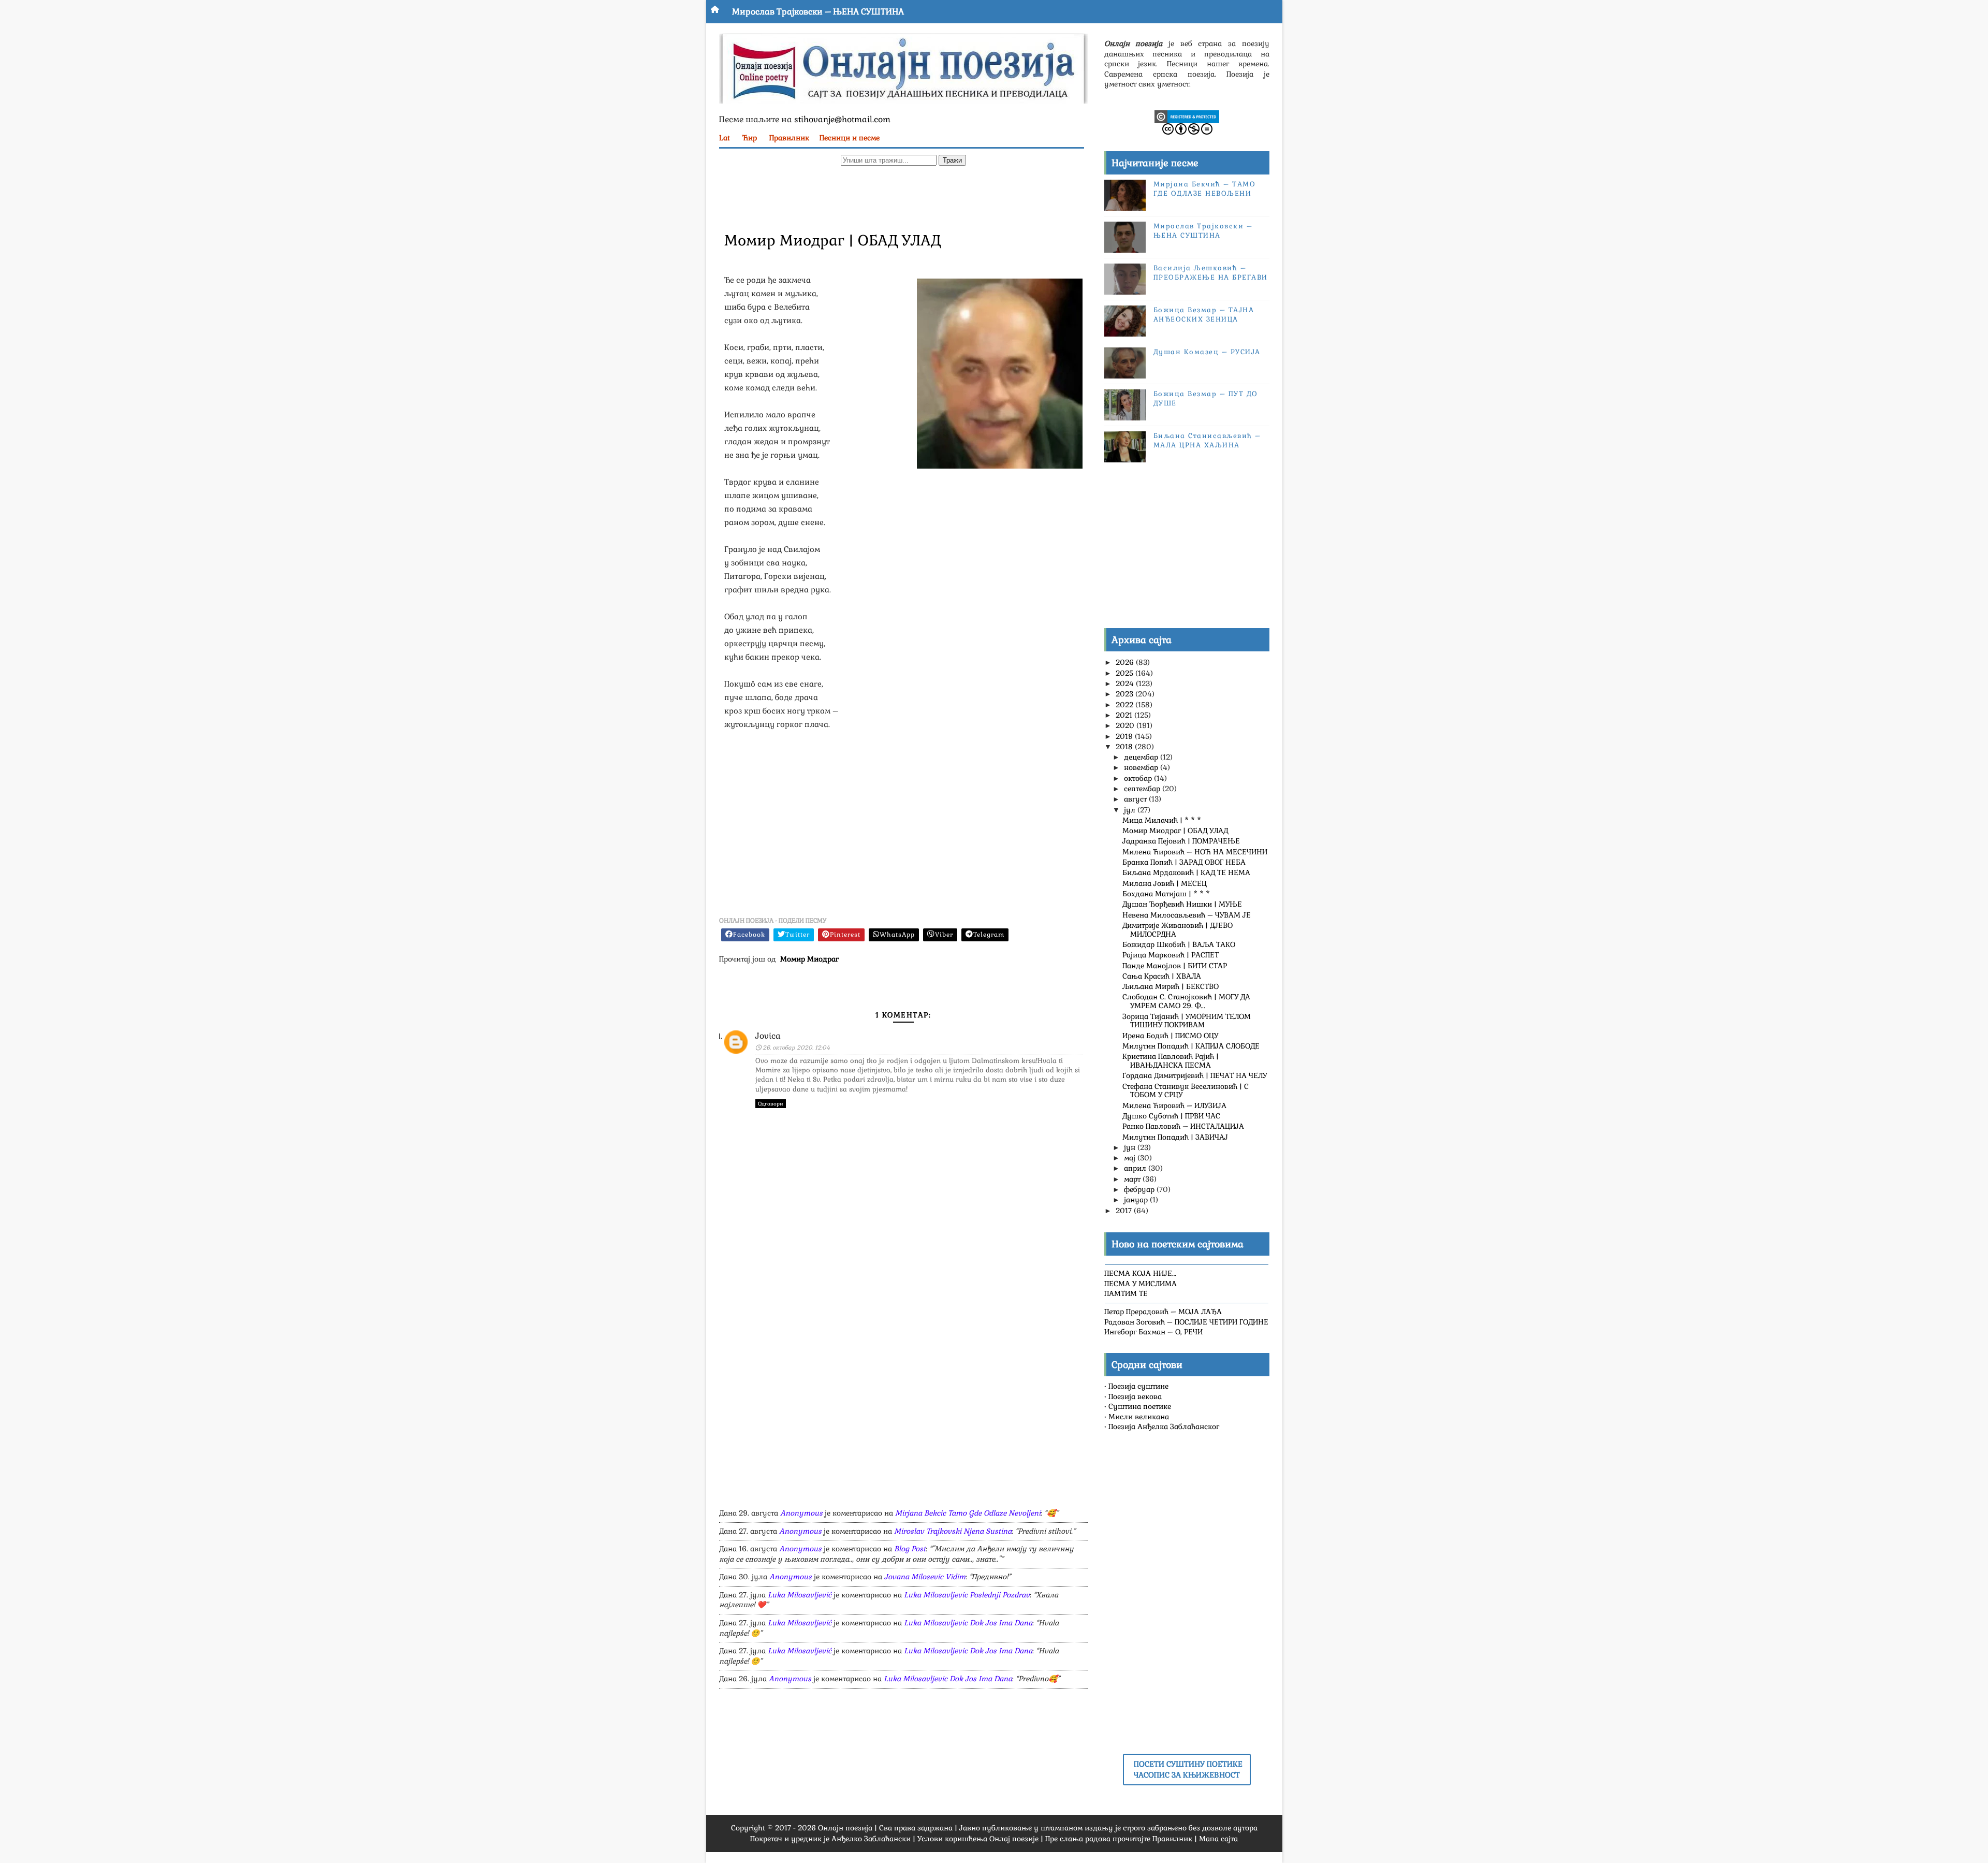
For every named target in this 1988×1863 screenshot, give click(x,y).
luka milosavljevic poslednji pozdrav (967, 1595)
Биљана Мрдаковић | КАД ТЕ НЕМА (1186, 872)
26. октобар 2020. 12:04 (796, 1047)
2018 (1125, 747)
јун (1131, 1147)
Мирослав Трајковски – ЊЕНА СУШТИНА (818, 12)
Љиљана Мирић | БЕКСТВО (1171, 986)
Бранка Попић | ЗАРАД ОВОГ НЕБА (1184, 862)
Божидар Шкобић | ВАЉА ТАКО (1179, 944)
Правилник (789, 138)
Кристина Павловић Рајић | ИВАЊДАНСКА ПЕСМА (1171, 1061)
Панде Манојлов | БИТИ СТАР (1175, 966)
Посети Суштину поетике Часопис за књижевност (1188, 1769)
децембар (1142, 757)
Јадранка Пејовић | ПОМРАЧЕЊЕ (1181, 841)
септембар (1143, 789)
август (1136, 799)
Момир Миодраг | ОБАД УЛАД (1175, 831)
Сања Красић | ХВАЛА (1162, 976)
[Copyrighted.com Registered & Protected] (1187, 116)
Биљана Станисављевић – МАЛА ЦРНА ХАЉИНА (1207, 440)
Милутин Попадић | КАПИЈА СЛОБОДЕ (1191, 1046)
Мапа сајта (1218, 1839)
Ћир (750, 138)
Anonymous (801, 1513)
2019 (1125, 736)
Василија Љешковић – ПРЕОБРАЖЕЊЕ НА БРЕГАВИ (1211, 273)
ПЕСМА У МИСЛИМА (1141, 1284)
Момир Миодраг (809, 959)
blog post (910, 1549)
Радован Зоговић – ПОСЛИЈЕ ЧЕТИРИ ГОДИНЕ (1186, 1322)
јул (1131, 810)
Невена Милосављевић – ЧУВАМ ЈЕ (1187, 915)
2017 (1125, 1211)
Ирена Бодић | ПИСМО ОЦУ (1170, 1036)
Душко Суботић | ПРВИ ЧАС (1171, 1116)
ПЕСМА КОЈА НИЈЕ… (1140, 1273)
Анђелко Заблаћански (871, 1839)
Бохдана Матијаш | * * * (1166, 894)
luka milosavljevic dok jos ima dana (968, 1623)
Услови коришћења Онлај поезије (978, 1839)
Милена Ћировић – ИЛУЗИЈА (1174, 1105)
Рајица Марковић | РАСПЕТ (1171, 955)
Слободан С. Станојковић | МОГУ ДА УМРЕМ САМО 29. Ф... (1186, 1001)
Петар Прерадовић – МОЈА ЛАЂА (1163, 1312)
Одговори (771, 1104)
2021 (1125, 715)
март (1133, 1179)
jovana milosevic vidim (925, 1577)
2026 (1126, 662)
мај (1131, 1158)
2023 (1125, 694)
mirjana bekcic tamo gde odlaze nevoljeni (968, 1513)
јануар (1137, 1200)
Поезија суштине (1138, 1386)
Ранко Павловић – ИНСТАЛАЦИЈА (1183, 1126)
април (1136, 1168)
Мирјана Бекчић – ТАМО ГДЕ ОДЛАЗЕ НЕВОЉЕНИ (1205, 189)
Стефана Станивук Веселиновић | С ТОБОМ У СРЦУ (1186, 1091)
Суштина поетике (1140, 1406)
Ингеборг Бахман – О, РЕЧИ (1153, 1332)
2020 (1126, 725)
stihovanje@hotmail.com (842, 119)
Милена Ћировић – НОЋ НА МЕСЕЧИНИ (1195, 852)
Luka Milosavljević (800, 1595)
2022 (1125, 705)
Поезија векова (1135, 1396)
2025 (1125, 673)
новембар (1142, 767)
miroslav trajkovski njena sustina (953, 1531)
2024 (1126, 683)
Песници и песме (850, 138)
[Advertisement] (903, 197)
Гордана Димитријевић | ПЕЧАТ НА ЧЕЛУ (1195, 1075)
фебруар (1140, 1189)
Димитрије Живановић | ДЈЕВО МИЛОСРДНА (1178, 930)
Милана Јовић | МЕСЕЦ (1165, 883)
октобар (1139, 778)
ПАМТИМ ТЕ (1126, 1293)
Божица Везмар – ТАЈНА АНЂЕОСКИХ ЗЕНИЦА (1204, 315)
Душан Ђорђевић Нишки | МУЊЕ (1182, 904)
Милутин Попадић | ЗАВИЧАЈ (1175, 1137)
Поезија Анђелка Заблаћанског (1164, 1427)
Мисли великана (1139, 1417)
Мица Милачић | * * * (1162, 820)
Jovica (768, 1036)
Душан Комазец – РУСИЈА (1207, 352)
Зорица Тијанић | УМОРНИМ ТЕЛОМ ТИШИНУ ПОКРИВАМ (1187, 1021)
